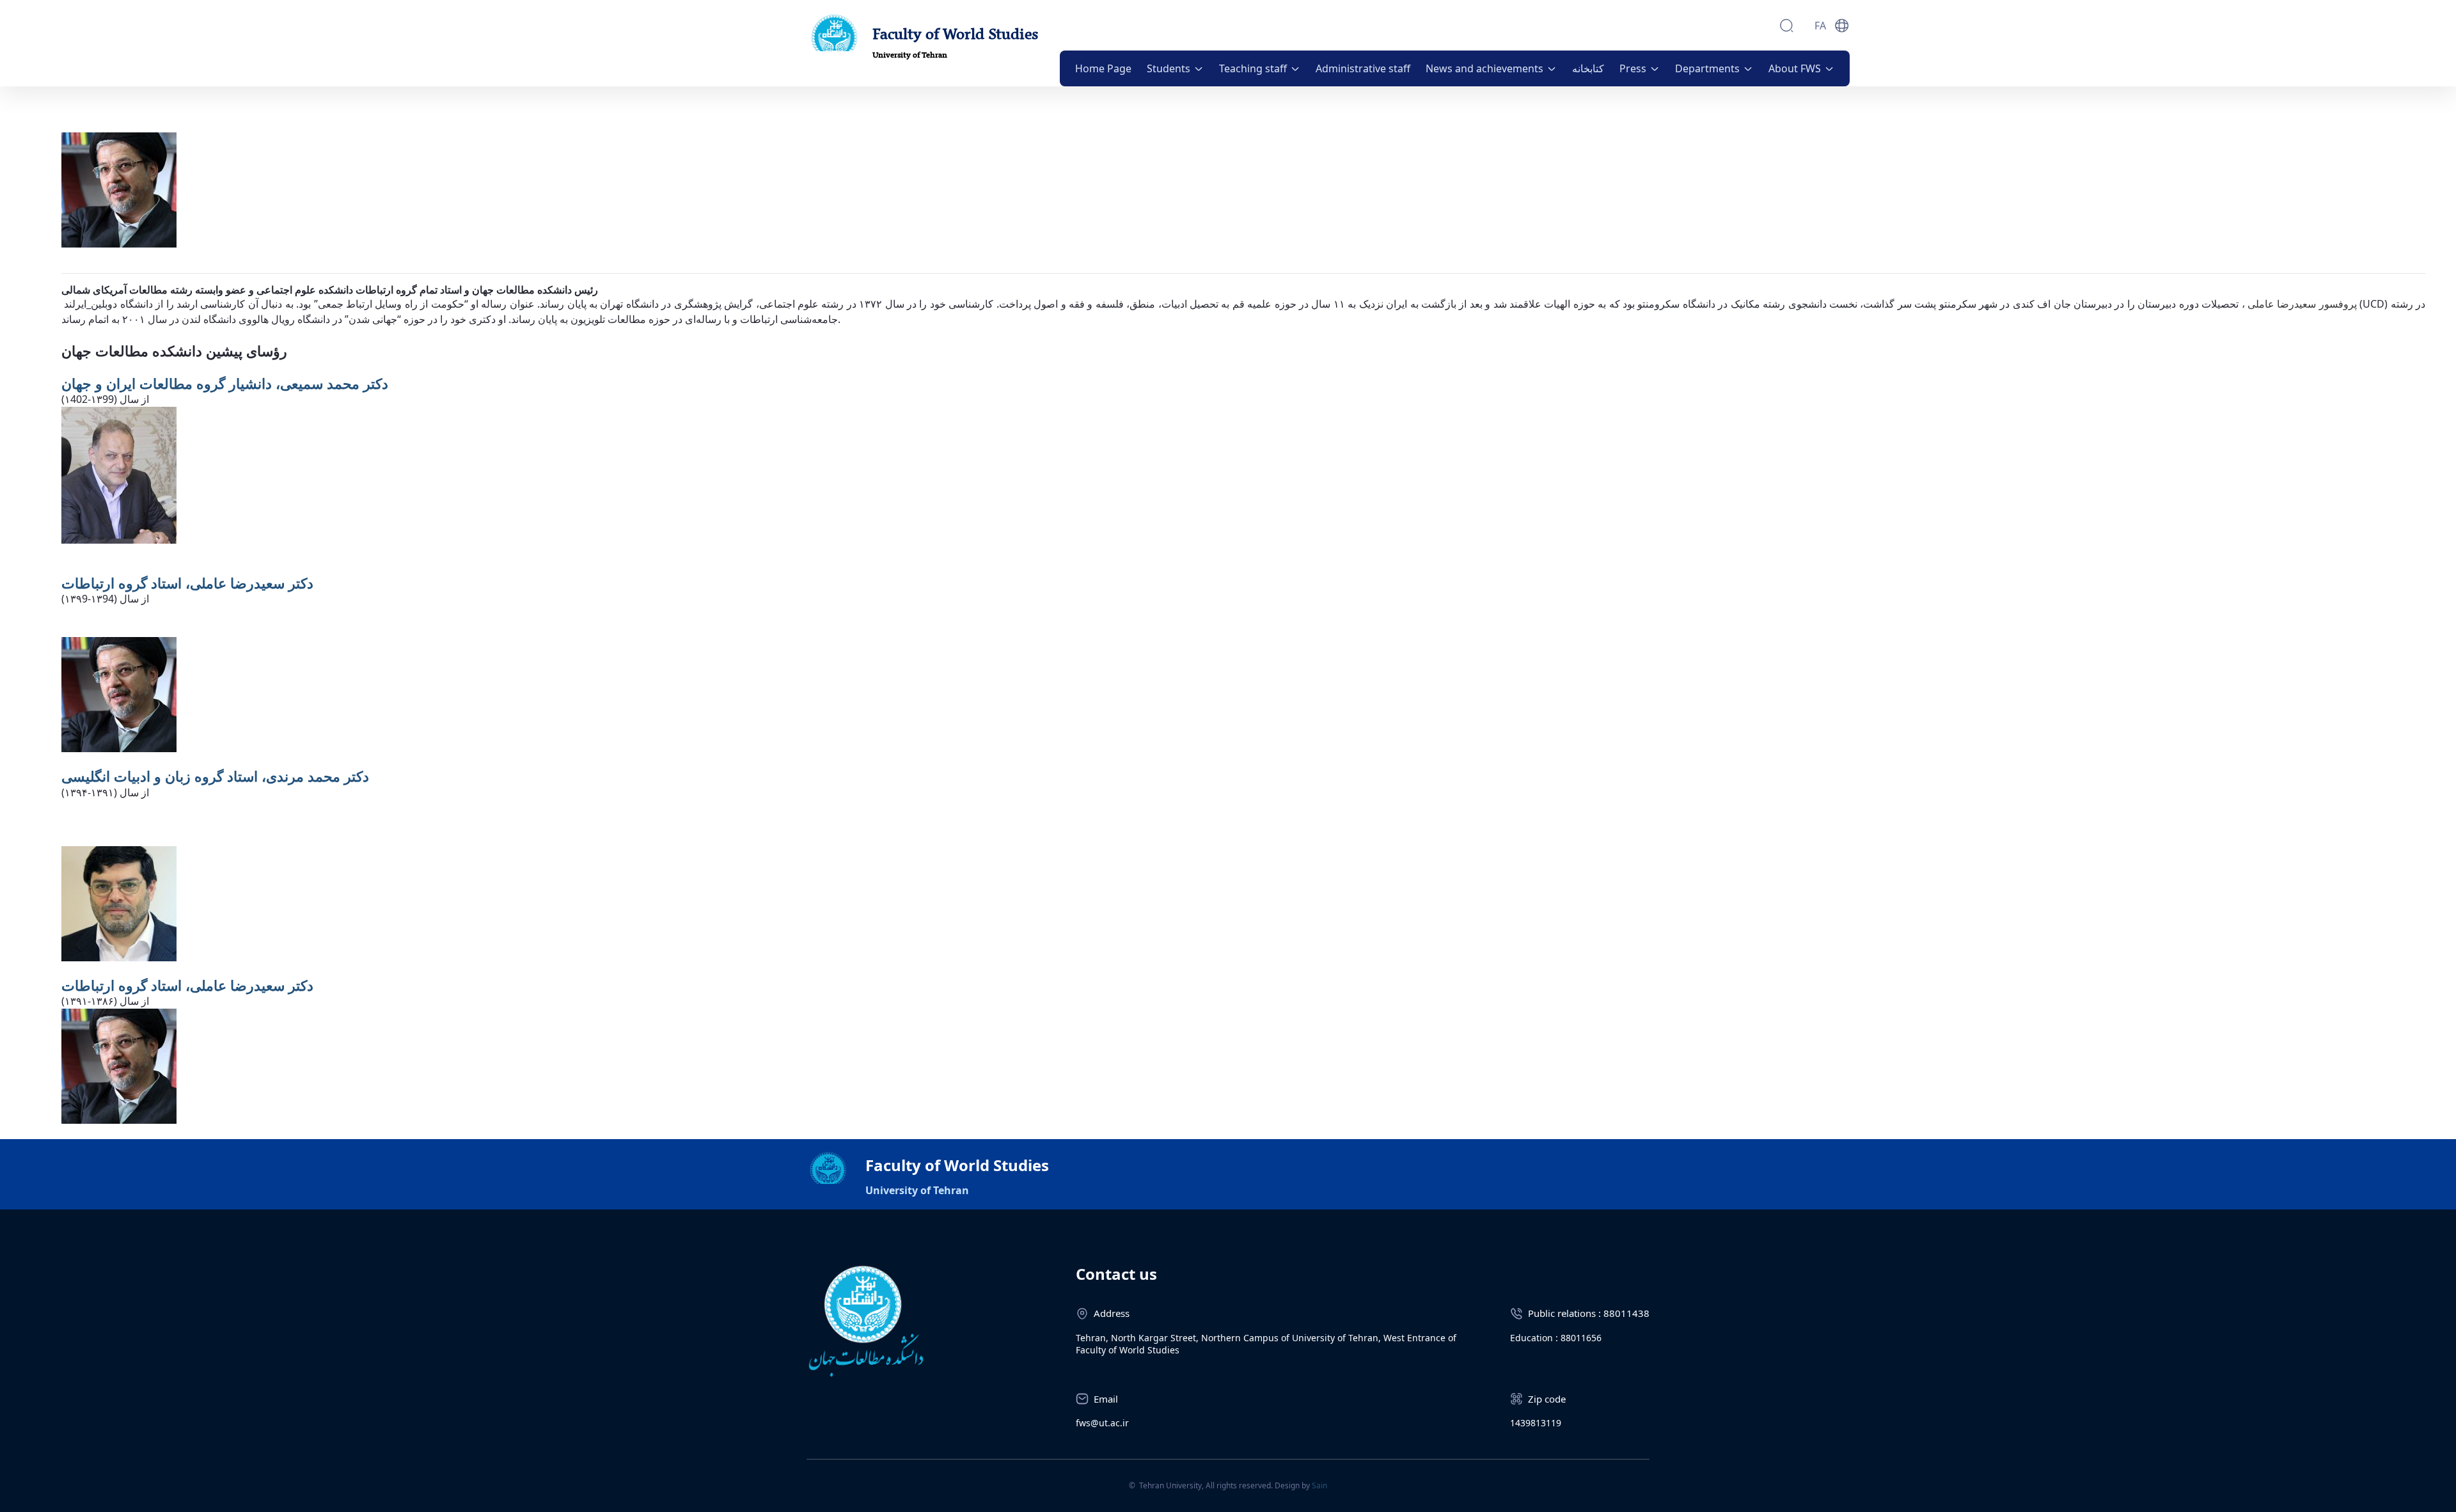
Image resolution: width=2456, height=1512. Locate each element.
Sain (1319, 1485)
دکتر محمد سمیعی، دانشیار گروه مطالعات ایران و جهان (225, 383)
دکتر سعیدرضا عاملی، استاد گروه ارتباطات (187, 583)
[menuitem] (1103, 68)
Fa (1820, 26)
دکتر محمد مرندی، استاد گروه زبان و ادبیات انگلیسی (215, 776)
